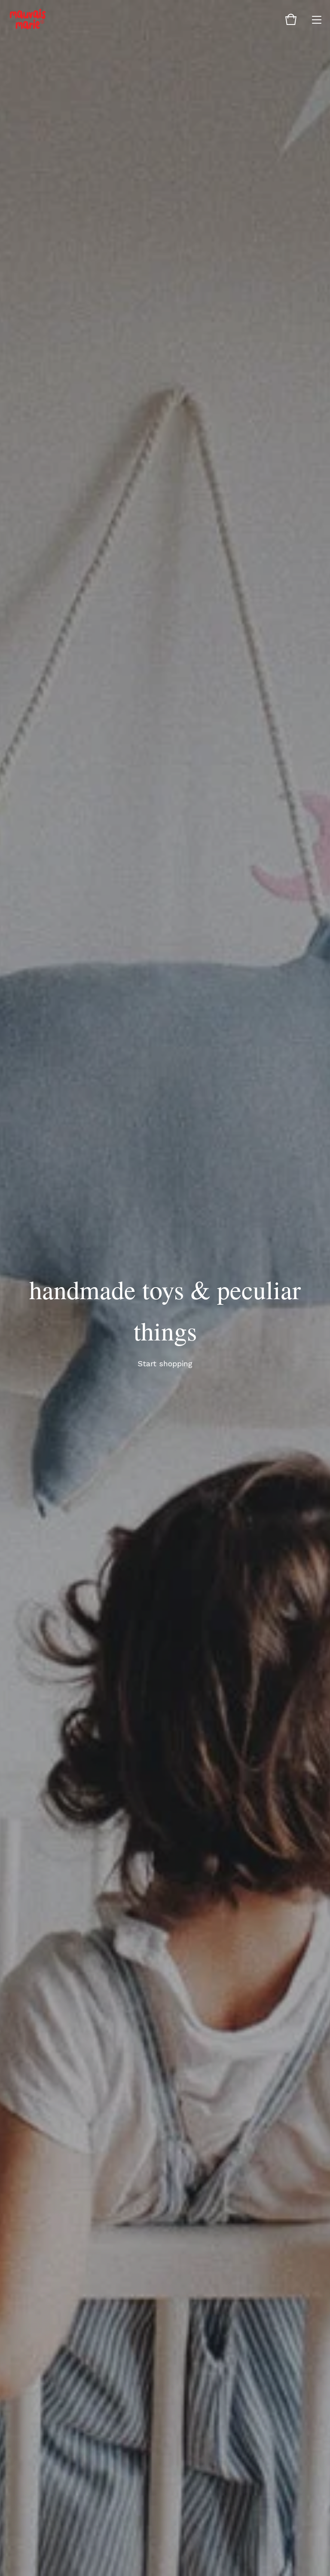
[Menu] (317, 19)
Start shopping (165, 1363)
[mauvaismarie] (28, 19)
